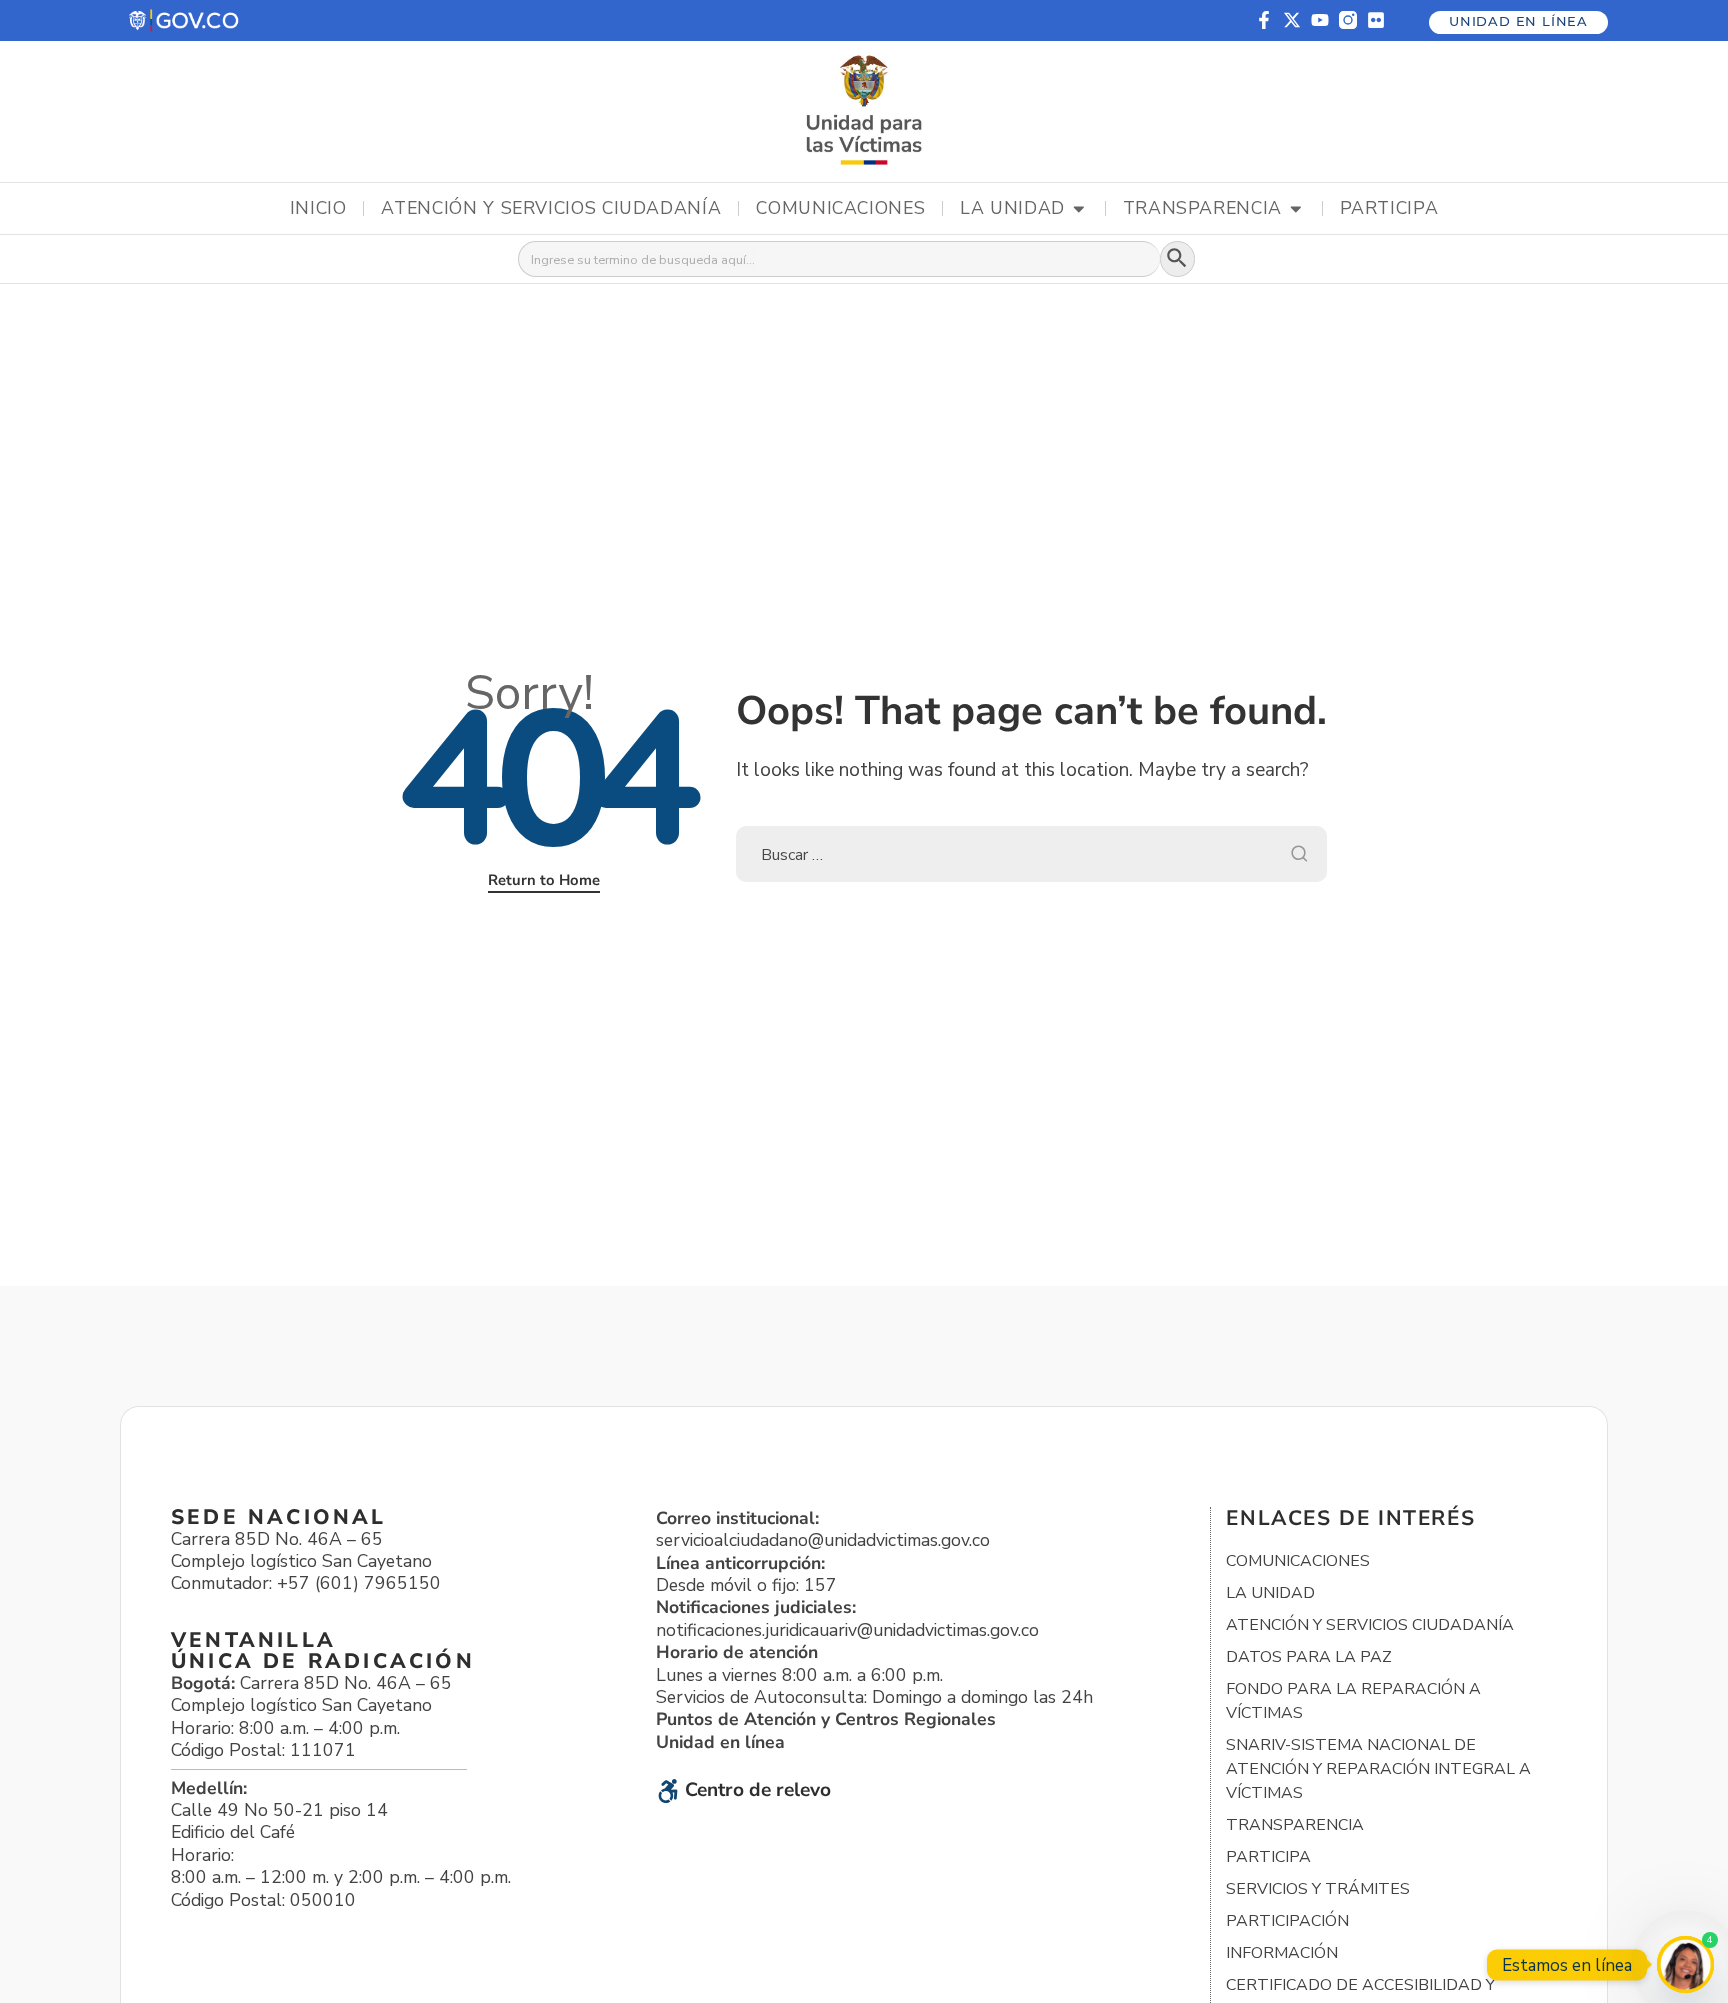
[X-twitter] (1292, 20)
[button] (185, 20)
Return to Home (544, 880)
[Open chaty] (1685, 1964)
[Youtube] (1320, 20)
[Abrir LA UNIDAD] (1079, 209)
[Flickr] (1376, 20)
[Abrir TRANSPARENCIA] (1296, 209)
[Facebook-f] (1264, 20)
